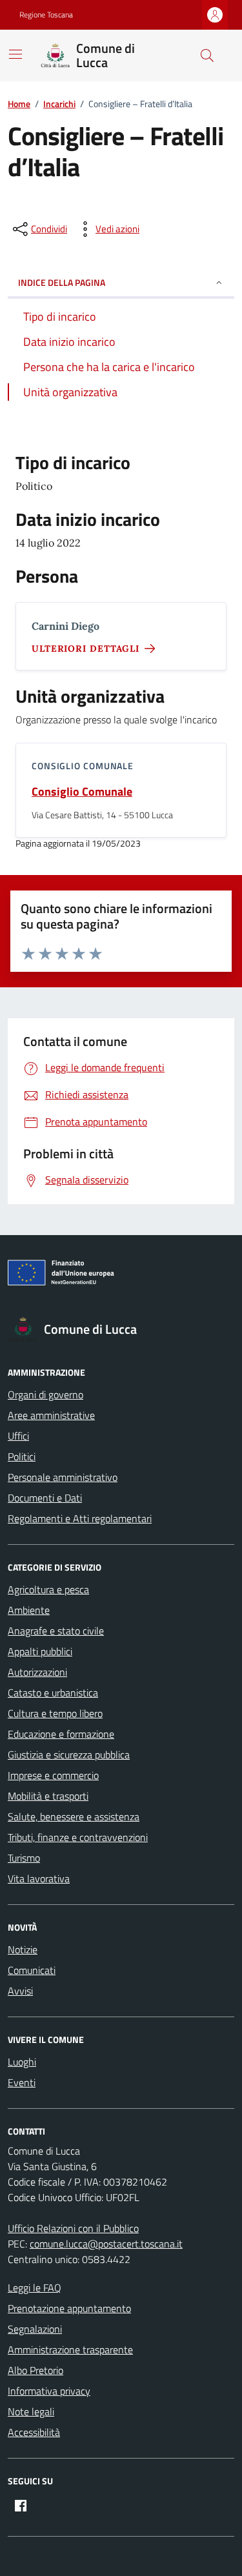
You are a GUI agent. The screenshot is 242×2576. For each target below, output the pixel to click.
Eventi (22, 2082)
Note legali (31, 2411)
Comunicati (32, 1970)
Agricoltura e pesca (48, 1589)
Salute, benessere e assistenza (74, 1816)
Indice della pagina (62, 282)
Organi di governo (45, 1394)
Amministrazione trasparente (70, 2350)
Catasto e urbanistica (53, 1693)
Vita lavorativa (39, 1878)
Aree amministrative (51, 1415)
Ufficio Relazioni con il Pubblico (73, 2228)
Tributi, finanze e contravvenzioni (78, 1837)
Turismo (24, 1858)
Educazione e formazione (61, 1734)
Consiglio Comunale (82, 791)
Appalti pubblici (40, 1651)
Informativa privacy (49, 2391)
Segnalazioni (35, 2329)
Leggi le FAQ (35, 2288)
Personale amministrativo (63, 1477)
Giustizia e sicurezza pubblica (69, 1755)
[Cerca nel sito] (207, 55)
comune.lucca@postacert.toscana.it (106, 2244)
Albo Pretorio (35, 2370)
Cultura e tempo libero (55, 1713)
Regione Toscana (46, 15)
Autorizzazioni (37, 1672)
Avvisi (20, 1991)
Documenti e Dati (45, 1498)
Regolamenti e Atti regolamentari (80, 1518)
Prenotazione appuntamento (69, 2308)
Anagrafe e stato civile (56, 1631)
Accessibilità (34, 2432)
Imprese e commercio (53, 1775)
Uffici (18, 1436)
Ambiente (29, 1610)
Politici (22, 1456)
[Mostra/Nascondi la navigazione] (15, 54)
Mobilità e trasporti (48, 1796)
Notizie (23, 1949)
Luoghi (22, 2062)
